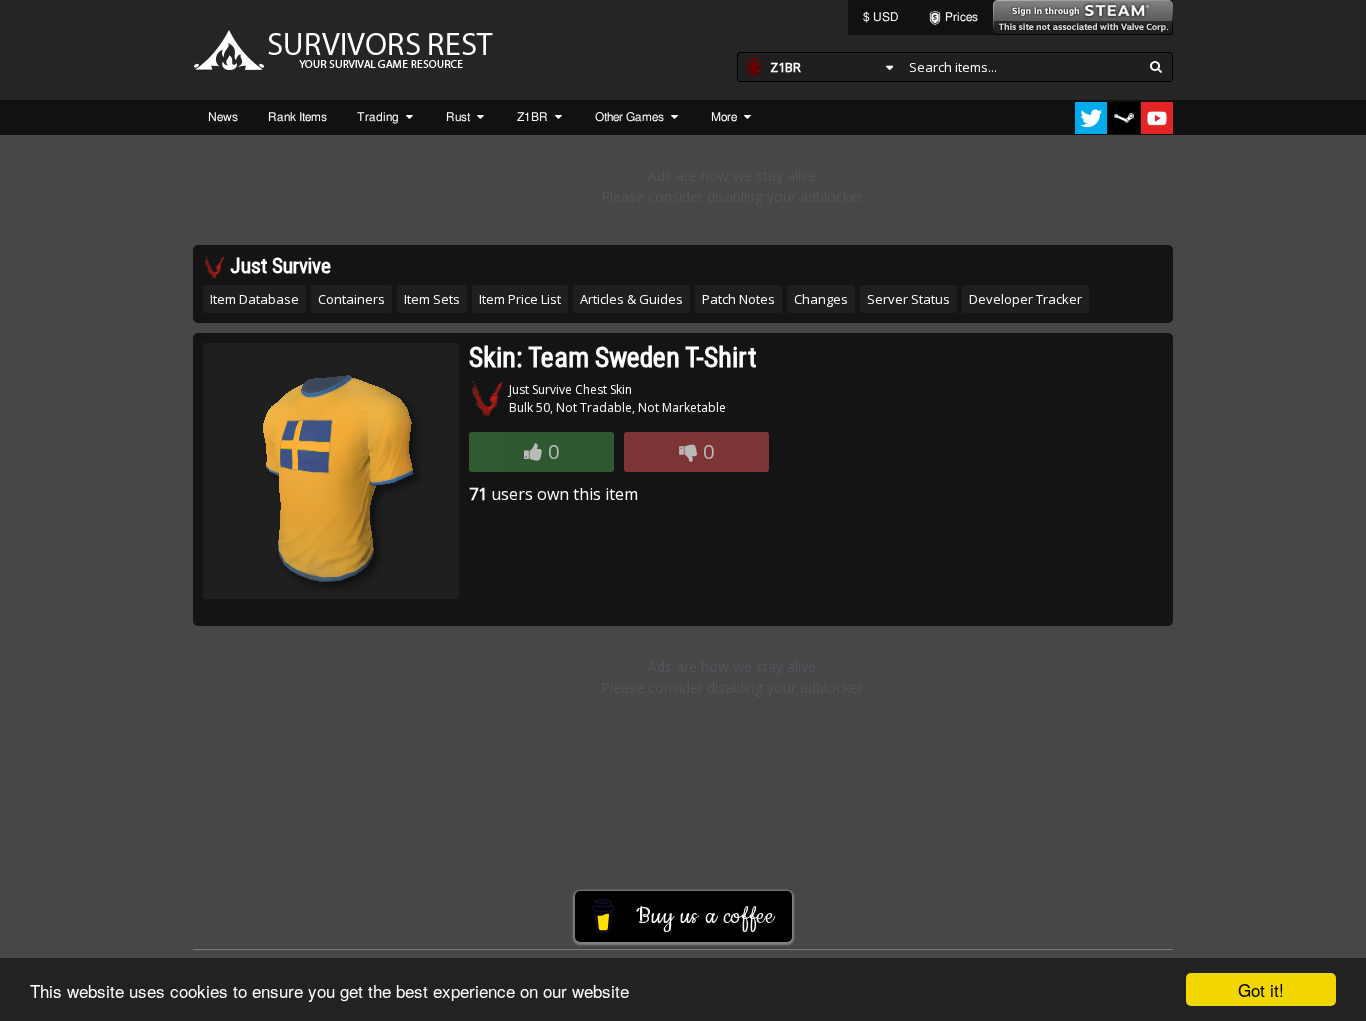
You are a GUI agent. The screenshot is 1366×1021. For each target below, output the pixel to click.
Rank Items (297, 117)
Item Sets (432, 299)
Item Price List (520, 299)
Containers (351, 299)
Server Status (908, 299)
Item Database (254, 299)
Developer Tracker (1025, 299)
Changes (821, 299)
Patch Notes (738, 299)
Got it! (1261, 989)
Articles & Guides (631, 299)
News (223, 117)
